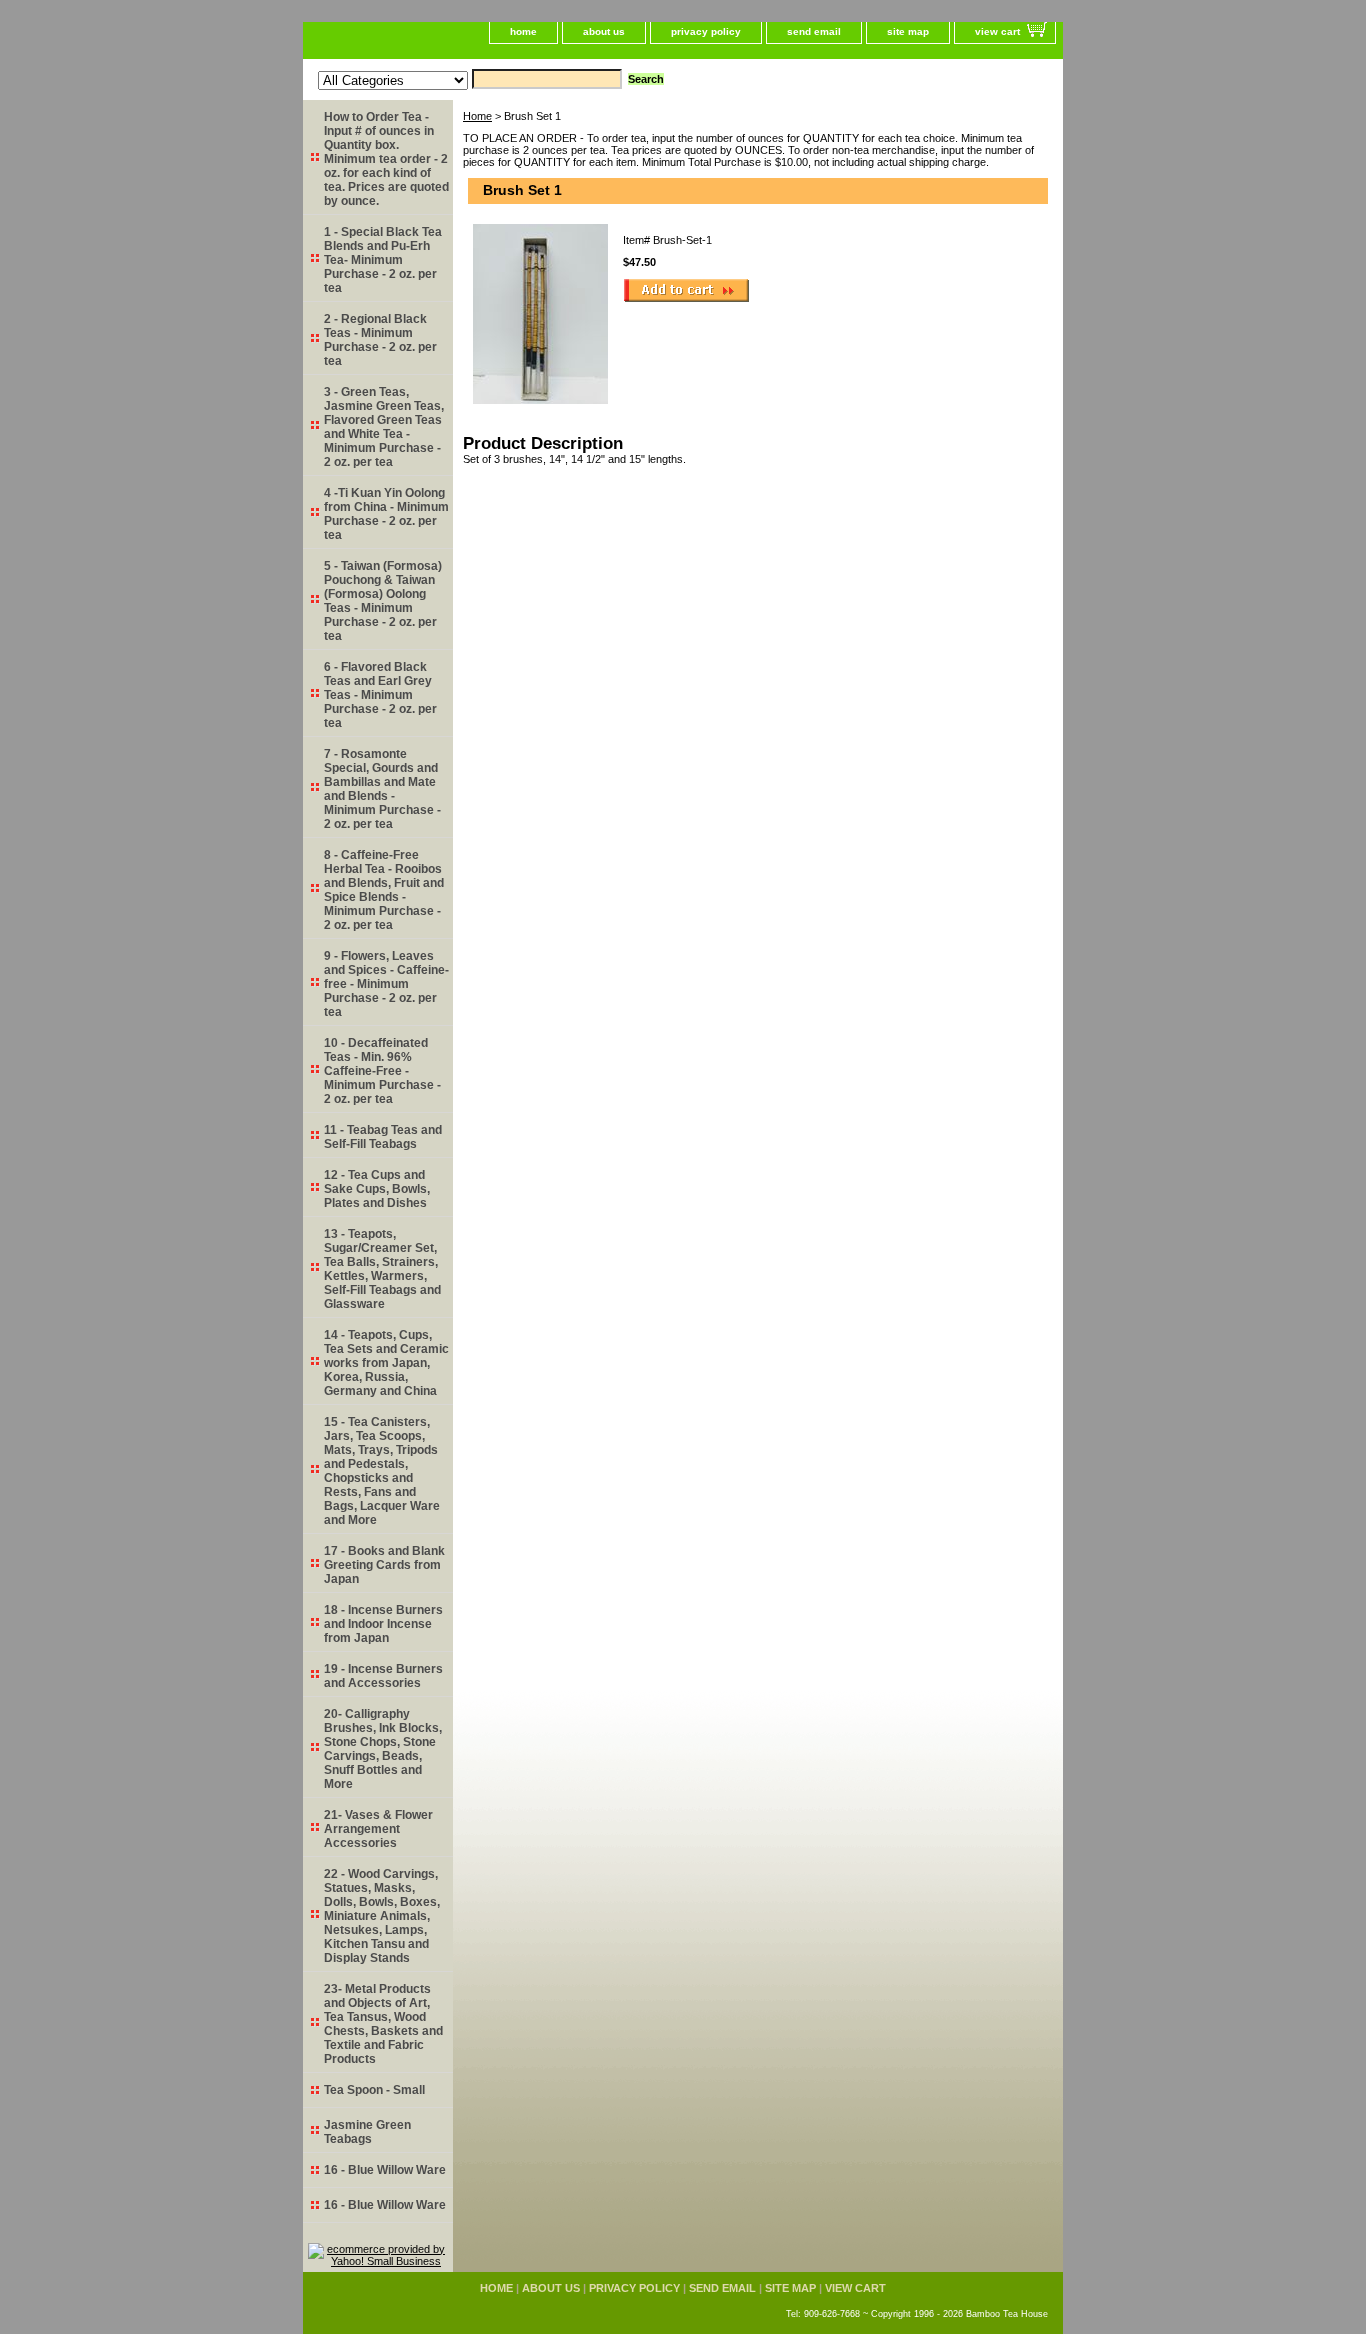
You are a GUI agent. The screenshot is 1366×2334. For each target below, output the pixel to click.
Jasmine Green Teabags (367, 2132)
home (523, 31)
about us (604, 31)
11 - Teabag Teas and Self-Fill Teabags (383, 1137)
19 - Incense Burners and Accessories (383, 1676)
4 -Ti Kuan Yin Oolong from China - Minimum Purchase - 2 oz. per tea (386, 514)
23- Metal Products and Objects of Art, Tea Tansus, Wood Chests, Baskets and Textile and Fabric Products (383, 2024)
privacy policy (706, 31)
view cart (997, 31)
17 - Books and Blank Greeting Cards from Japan (384, 1565)
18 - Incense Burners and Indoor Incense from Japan (383, 1624)
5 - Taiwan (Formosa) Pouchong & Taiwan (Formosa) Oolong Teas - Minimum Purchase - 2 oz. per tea (383, 601)
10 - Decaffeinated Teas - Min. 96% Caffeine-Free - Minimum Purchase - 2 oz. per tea (382, 1071)
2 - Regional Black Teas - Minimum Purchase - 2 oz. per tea (380, 340)
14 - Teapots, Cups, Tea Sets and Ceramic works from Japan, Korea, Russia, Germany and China (386, 1363)
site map (908, 31)
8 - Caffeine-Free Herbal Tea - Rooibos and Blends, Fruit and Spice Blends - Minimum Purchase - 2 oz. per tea (384, 890)
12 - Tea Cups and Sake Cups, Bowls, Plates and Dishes (377, 1189)
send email (814, 31)
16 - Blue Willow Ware (385, 2170)
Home (477, 116)
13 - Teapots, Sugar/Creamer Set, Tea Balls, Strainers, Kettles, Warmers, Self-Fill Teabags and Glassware (382, 1269)
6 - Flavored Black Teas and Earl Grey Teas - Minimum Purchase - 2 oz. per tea (380, 695)
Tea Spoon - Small (374, 2090)
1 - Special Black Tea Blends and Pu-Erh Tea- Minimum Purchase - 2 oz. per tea (383, 260)
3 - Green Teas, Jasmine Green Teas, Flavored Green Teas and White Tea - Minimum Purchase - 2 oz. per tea (384, 427)
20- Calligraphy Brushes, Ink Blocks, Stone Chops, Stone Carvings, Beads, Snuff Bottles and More (383, 1749)
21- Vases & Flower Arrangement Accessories (378, 1829)
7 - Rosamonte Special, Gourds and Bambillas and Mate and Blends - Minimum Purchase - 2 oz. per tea (382, 789)
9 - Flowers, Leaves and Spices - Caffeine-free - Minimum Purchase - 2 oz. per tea (386, 984)
